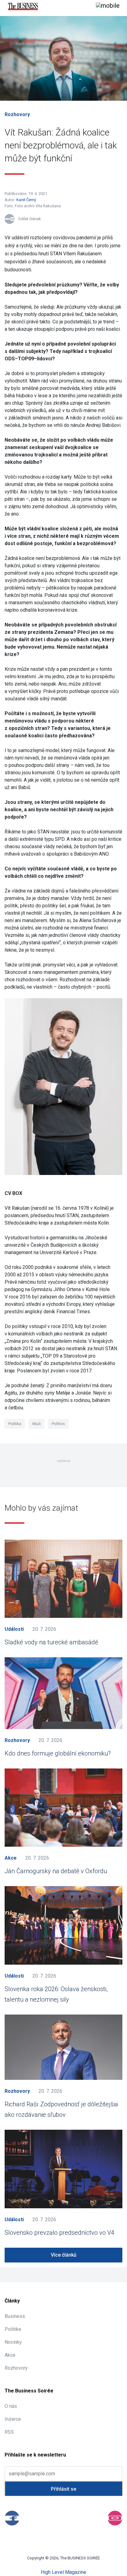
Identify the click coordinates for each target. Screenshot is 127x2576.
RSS (9, 2432)
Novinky (13, 2342)
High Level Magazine (63, 2572)
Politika (15, 1424)
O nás (11, 2406)
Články (12, 2301)
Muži (37, 1424)
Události (14, 1629)
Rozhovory (17, 114)
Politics (58, 1424)
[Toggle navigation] (108, 6)
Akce (11, 1858)
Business (15, 2316)
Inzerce (13, 2419)
